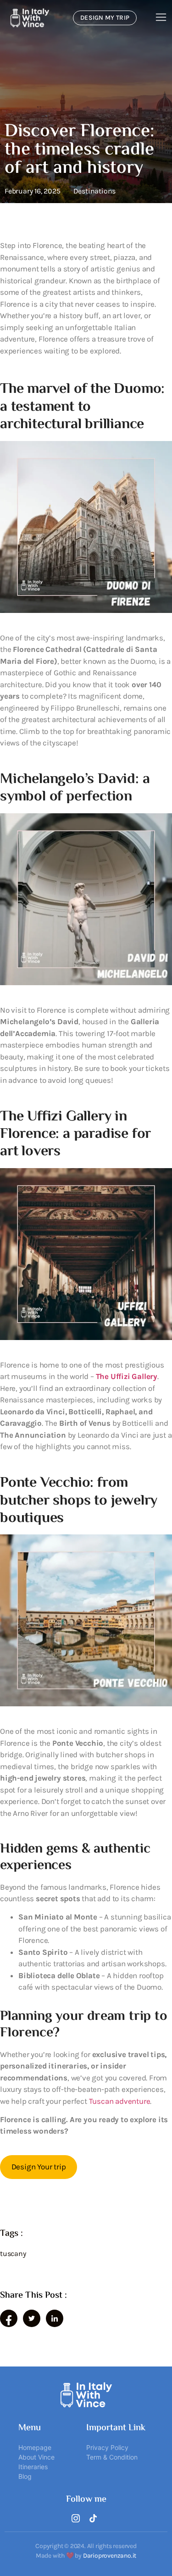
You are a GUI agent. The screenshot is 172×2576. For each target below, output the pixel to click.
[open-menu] (161, 18)
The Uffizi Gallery (127, 1376)
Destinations (95, 191)
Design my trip (105, 18)
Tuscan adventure (120, 2101)
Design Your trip (39, 2167)
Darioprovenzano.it (110, 2556)
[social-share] (9, 2318)
